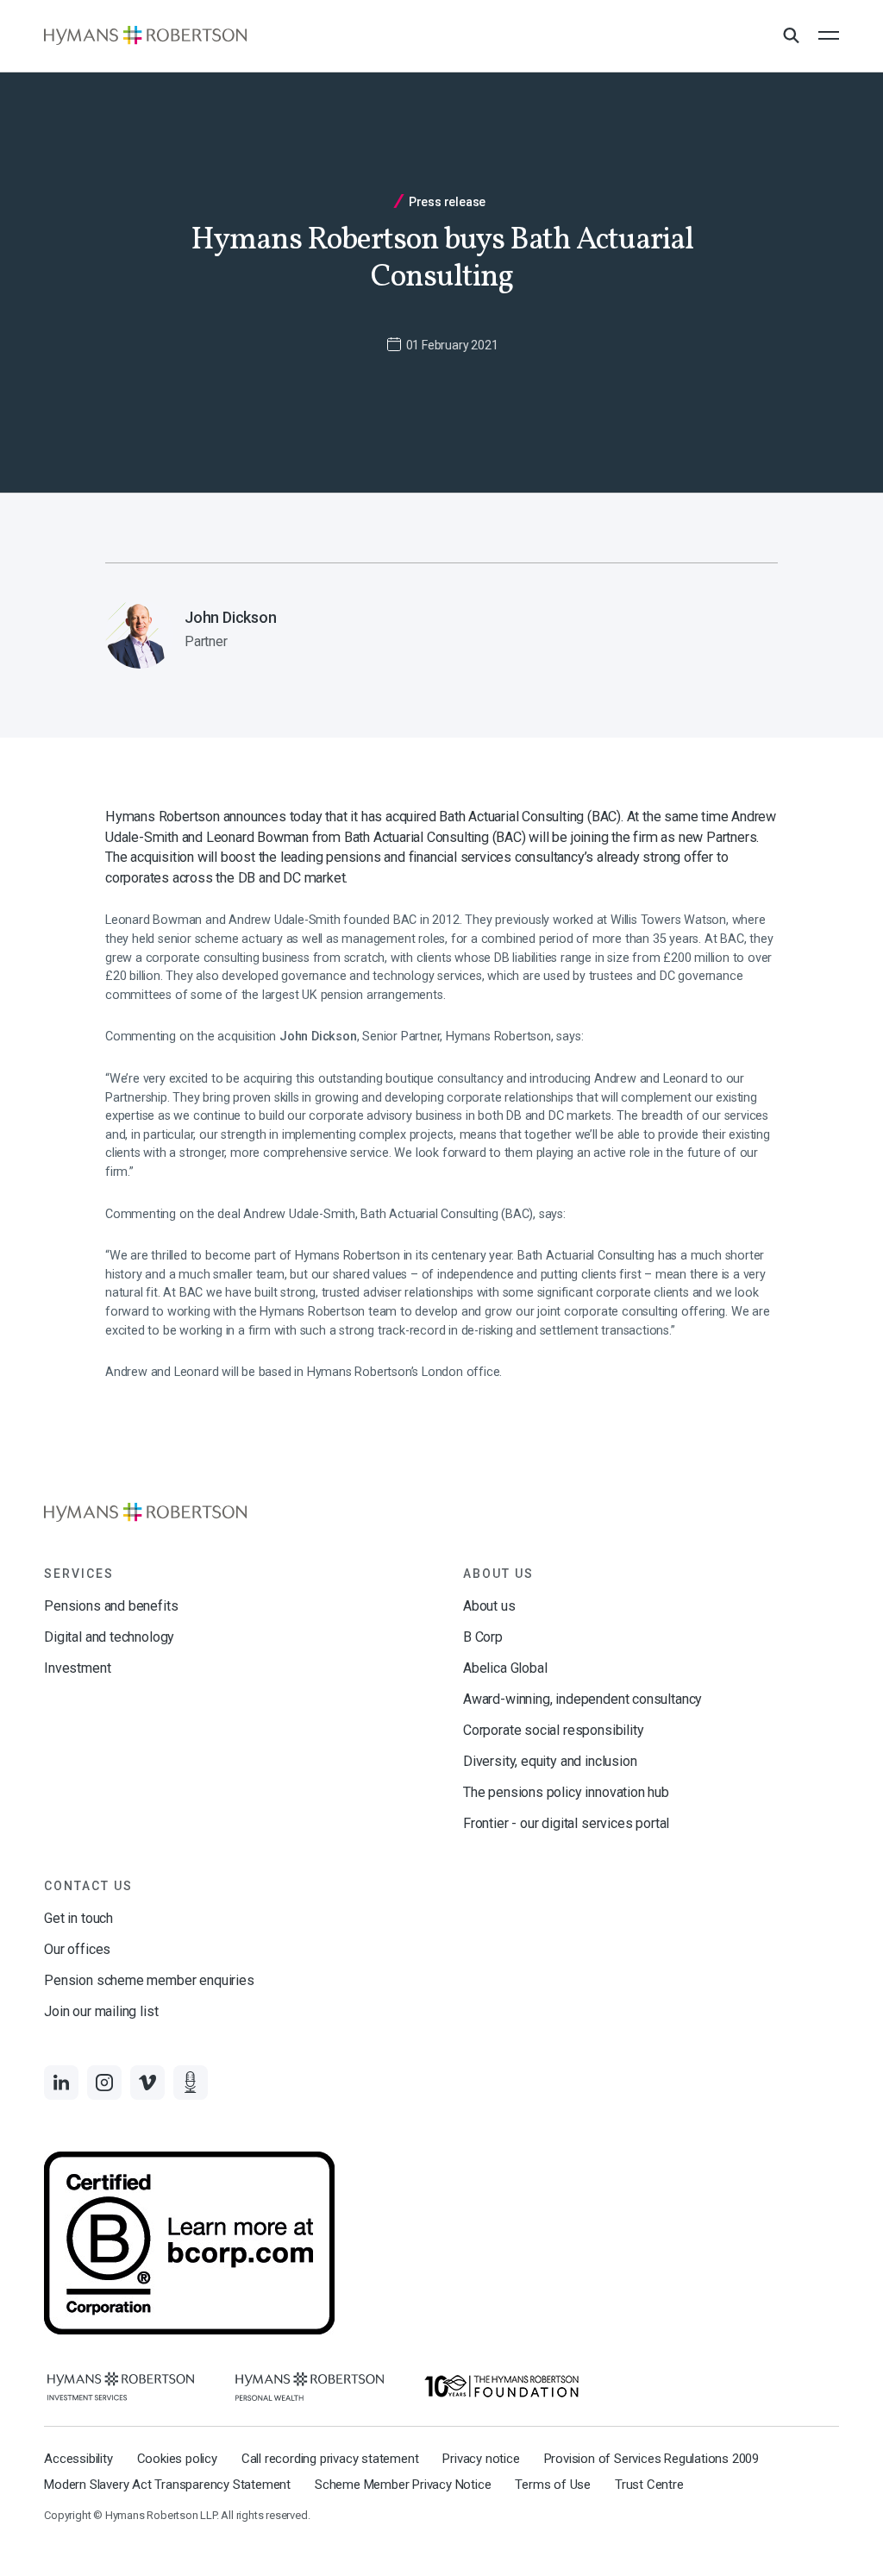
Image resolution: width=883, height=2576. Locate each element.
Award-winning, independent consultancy (582, 1699)
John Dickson (318, 1037)
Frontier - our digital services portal (566, 1823)
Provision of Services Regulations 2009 (651, 2459)
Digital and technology (109, 1637)
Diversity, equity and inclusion (550, 1761)
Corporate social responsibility (553, 1730)
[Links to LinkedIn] (61, 2083)
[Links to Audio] (191, 2083)
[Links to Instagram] (104, 2083)
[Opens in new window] (121, 2387)
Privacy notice (481, 2459)
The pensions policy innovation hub (566, 1792)
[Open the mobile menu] (829, 35)
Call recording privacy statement (330, 2459)
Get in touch (78, 1918)
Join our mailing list (101, 2011)
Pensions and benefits (111, 1606)
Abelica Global (505, 1668)
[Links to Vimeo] (147, 2083)
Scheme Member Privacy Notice (403, 2485)
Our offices (77, 1949)
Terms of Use (553, 2485)
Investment (77, 1668)
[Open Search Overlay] (791, 36)
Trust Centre (649, 2485)
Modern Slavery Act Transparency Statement (167, 2485)
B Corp (483, 1637)
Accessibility (78, 2459)
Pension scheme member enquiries (149, 1980)
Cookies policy (177, 2459)
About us (489, 1606)
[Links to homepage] (145, 35)
